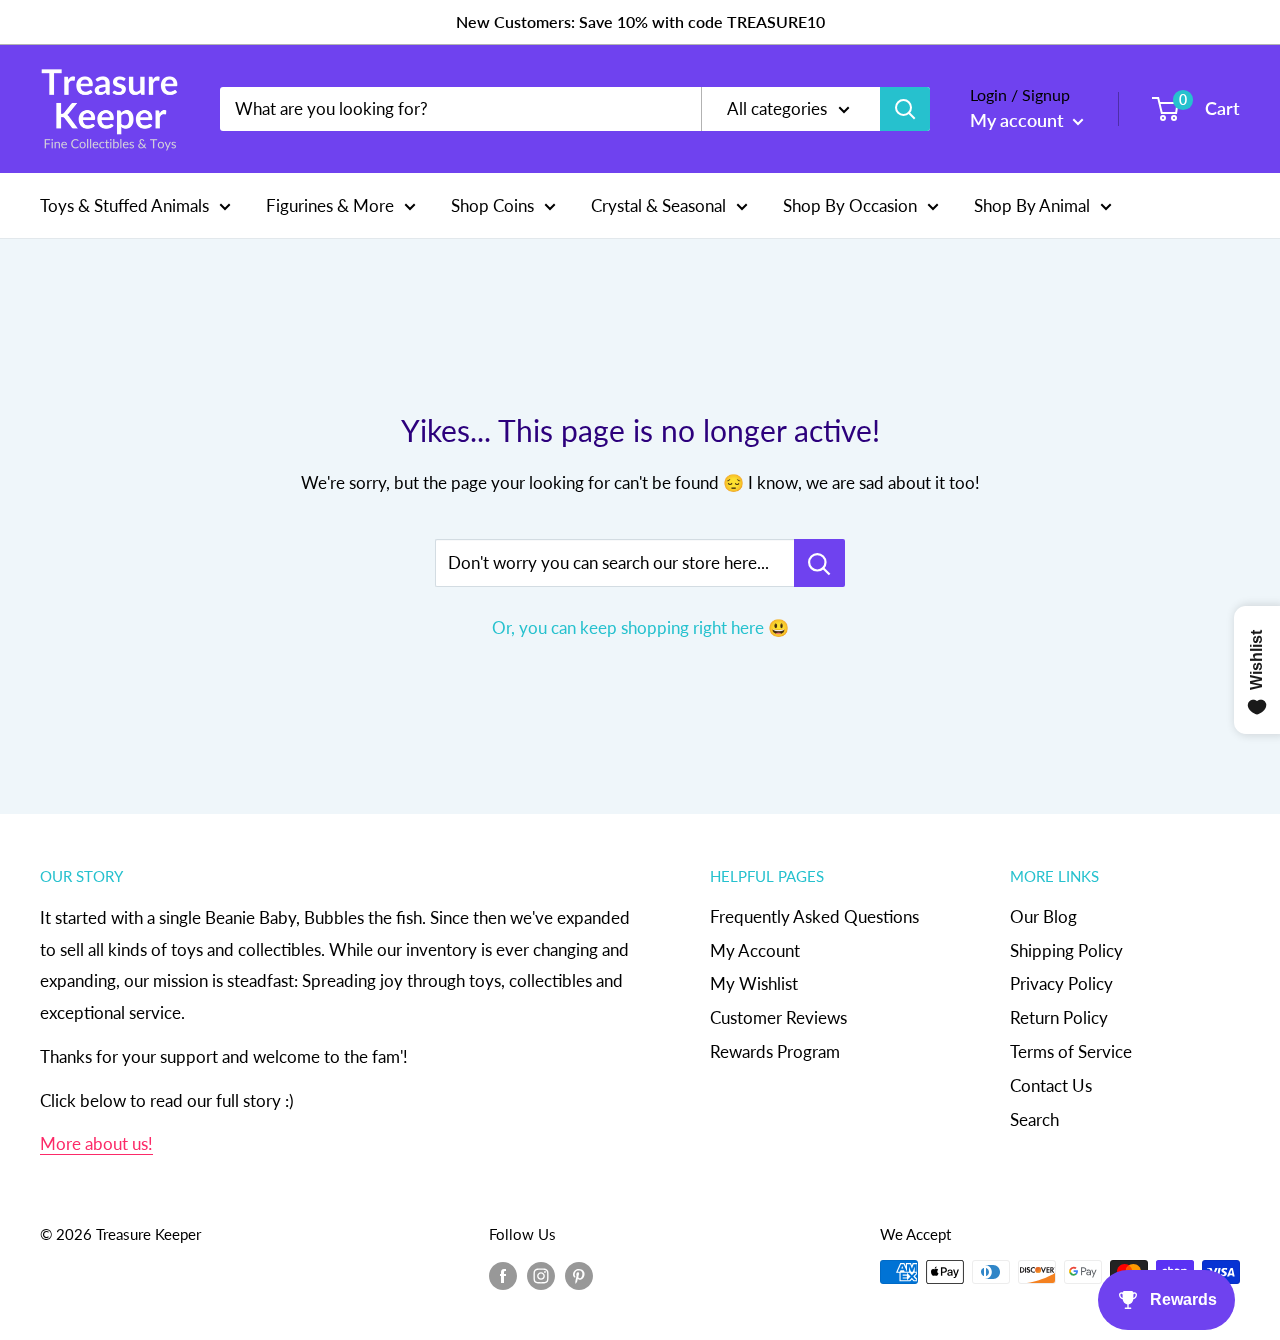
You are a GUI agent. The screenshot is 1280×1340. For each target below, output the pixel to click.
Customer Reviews (778, 1017)
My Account (755, 950)
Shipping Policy (1066, 950)
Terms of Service (1071, 1051)
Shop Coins (492, 204)
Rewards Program (775, 1051)
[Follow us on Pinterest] (579, 1275)
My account (1019, 120)
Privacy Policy (1061, 983)
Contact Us (1051, 1085)
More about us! (96, 1143)
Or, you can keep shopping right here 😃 (640, 627)
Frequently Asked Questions (814, 916)
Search (1034, 1119)
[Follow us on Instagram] (541, 1275)
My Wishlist (754, 983)
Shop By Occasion (850, 204)
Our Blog (1043, 916)
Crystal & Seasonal (658, 204)
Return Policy (1059, 1017)
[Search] (905, 109)
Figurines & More (330, 204)
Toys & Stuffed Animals (124, 204)
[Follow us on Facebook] (503, 1275)
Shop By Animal (1032, 204)
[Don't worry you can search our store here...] (819, 563)
